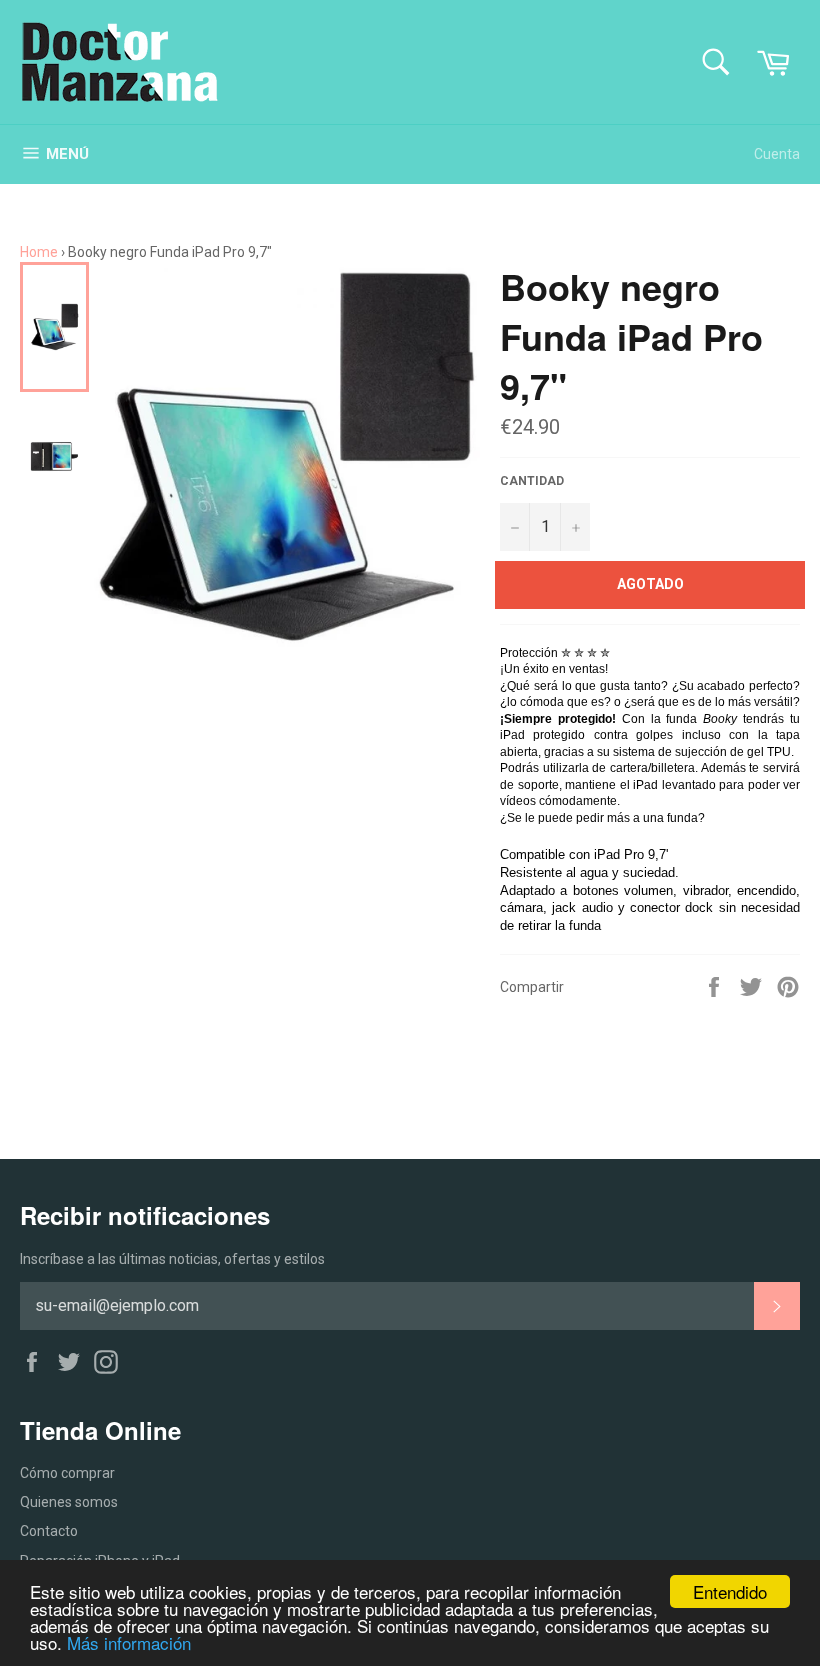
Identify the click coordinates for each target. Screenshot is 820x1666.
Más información (129, 1642)
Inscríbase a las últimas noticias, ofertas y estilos (172, 1259)
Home (39, 252)
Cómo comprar (67, 1473)
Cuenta (777, 154)
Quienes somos (69, 1502)
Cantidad (532, 481)
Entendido (730, 1591)
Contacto (49, 1531)
